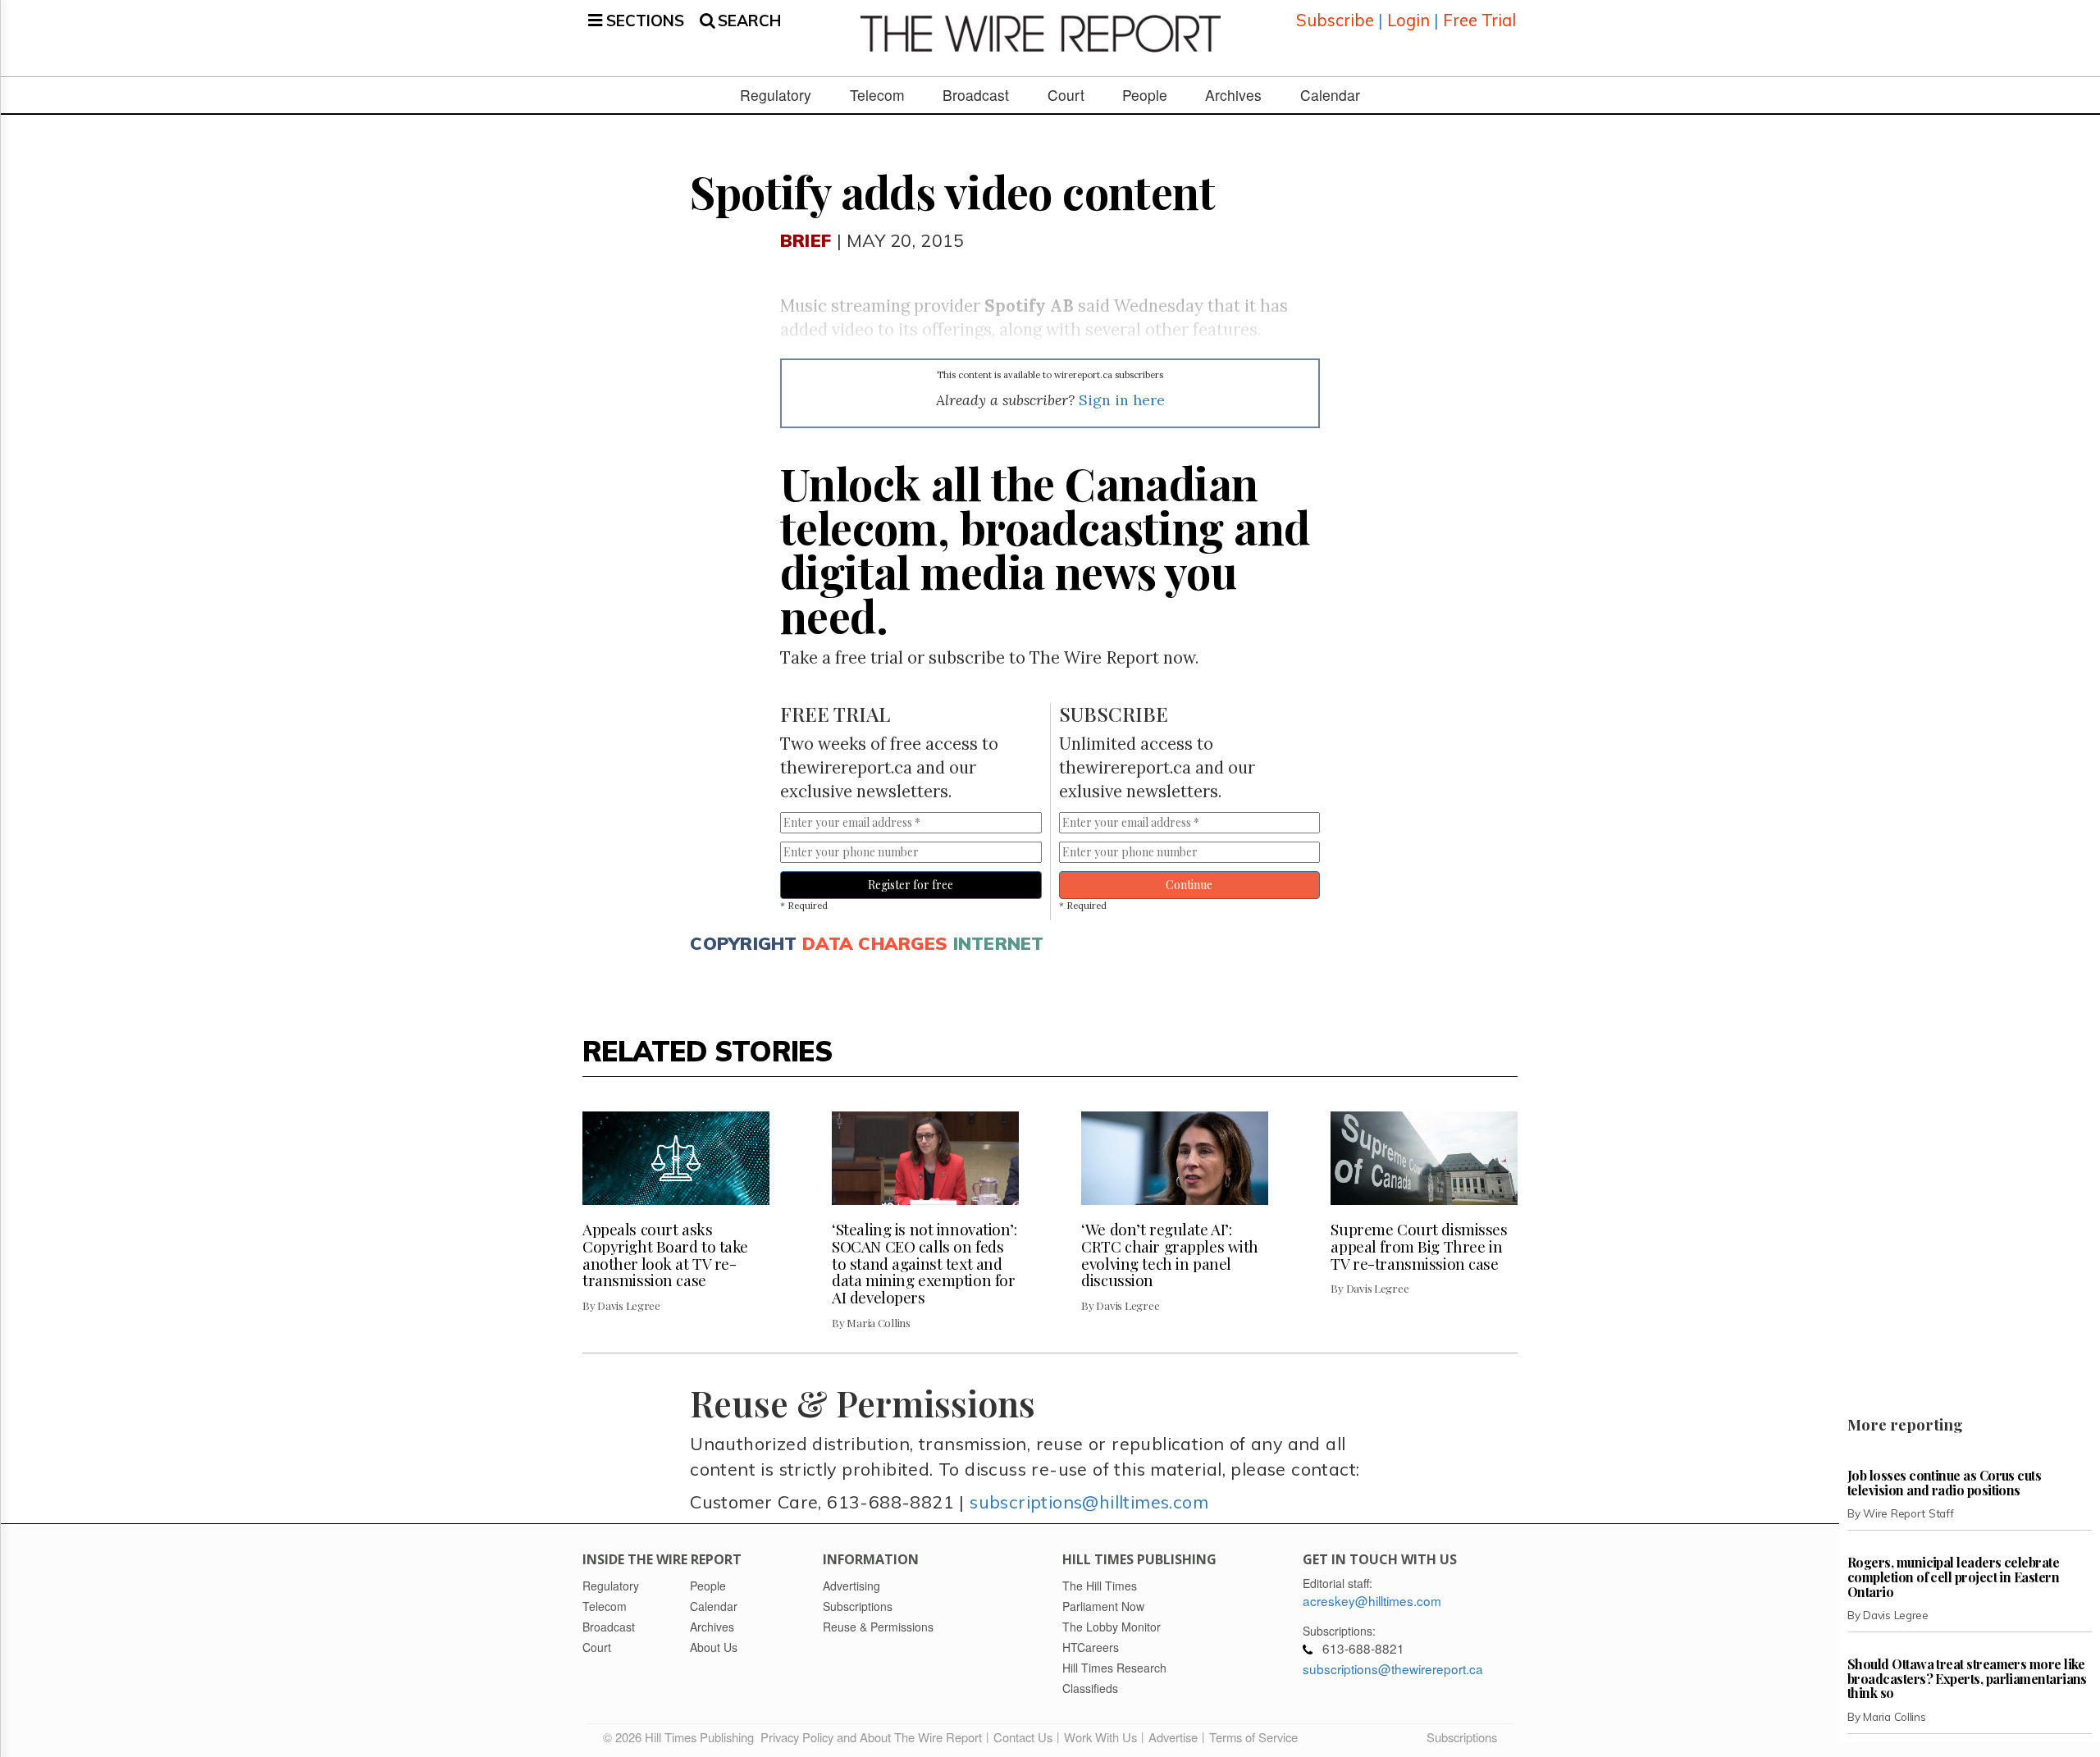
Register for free (911, 885)
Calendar (1330, 95)
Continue (1189, 885)
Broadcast (976, 95)
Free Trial (1479, 20)
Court (1066, 95)
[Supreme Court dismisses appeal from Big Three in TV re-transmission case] (1424, 1158)
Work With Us (1100, 1737)
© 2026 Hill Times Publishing (682, 1737)
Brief (806, 240)
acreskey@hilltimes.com (1372, 1600)
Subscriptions (1462, 1737)
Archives (1233, 95)
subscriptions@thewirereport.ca (1393, 1668)
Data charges (875, 943)
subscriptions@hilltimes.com (1089, 1501)
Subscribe (1335, 20)
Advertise (1173, 1737)
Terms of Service (1253, 1737)
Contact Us (1023, 1737)
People (1145, 95)
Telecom (877, 95)
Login (1408, 20)
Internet (999, 943)
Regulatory (776, 95)
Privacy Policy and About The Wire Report (871, 1737)
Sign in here (1122, 400)
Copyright (743, 943)
